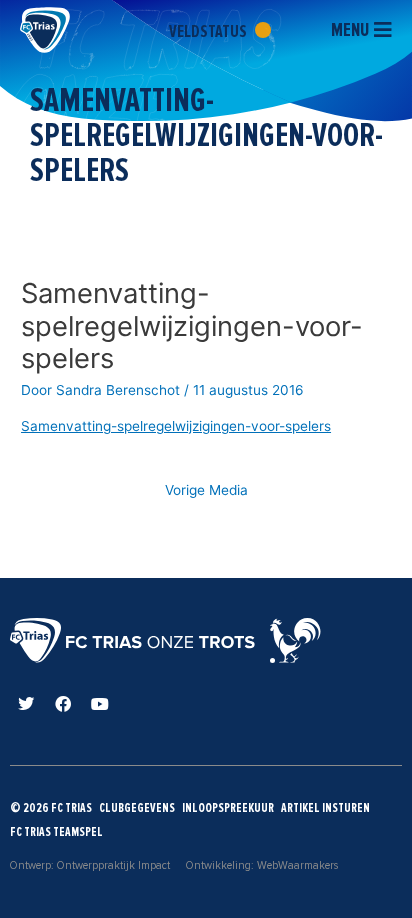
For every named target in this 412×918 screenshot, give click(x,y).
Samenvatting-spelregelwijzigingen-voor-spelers (176, 426)
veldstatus (209, 31)
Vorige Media (206, 490)
